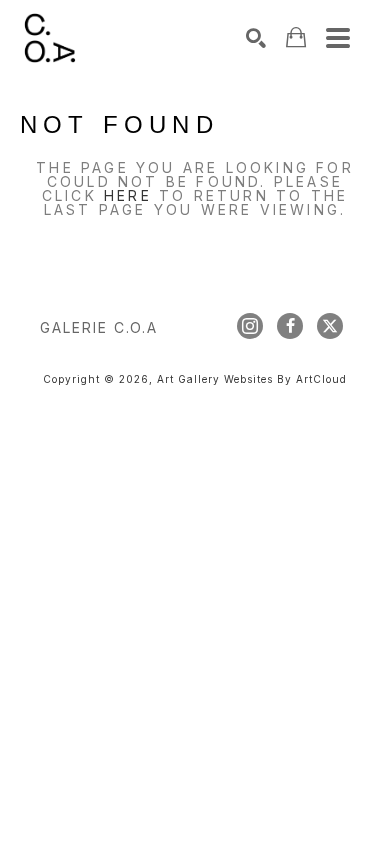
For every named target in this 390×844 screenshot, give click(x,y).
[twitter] (330, 326)
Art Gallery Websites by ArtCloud (252, 379)
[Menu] (338, 38)
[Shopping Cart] (296, 37)
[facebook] (290, 326)
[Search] (256, 38)
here (128, 195)
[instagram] (250, 326)
